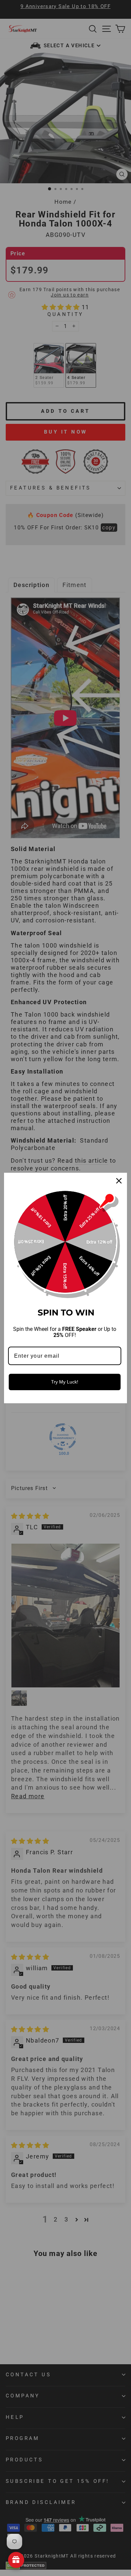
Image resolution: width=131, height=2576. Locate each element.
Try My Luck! (65, 1382)
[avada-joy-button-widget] (16, 2560)
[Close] (119, 1181)
